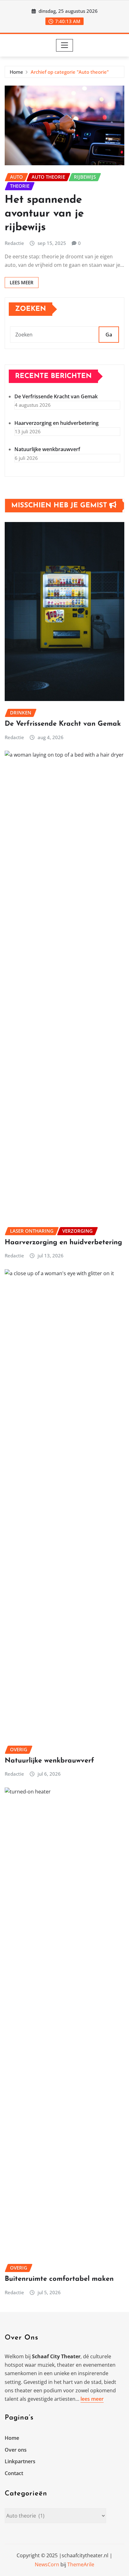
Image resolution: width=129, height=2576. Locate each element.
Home (16, 72)
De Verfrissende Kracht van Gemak (56, 396)
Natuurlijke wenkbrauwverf (47, 449)
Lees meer (22, 282)
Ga (109, 335)
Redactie (14, 243)
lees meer (92, 2399)
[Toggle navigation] (65, 45)
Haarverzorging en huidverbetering (57, 423)
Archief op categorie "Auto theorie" (70, 72)
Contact (14, 2473)
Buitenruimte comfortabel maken (59, 2279)
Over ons (16, 2450)
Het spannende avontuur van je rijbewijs (44, 214)
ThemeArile (81, 2564)
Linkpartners (20, 2461)
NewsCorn (47, 2564)
